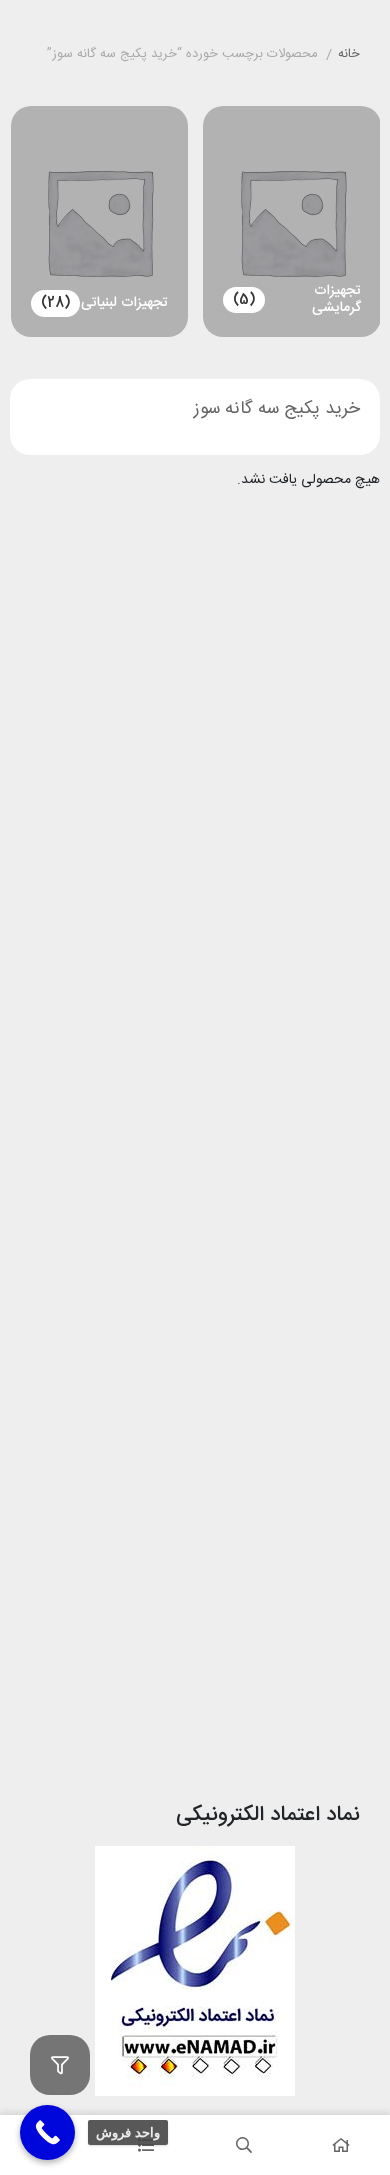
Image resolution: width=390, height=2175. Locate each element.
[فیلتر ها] (60, 2065)
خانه (349, 55)
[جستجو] (244, 2145)
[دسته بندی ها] (147, 2145)
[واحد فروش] (47, 2132)
